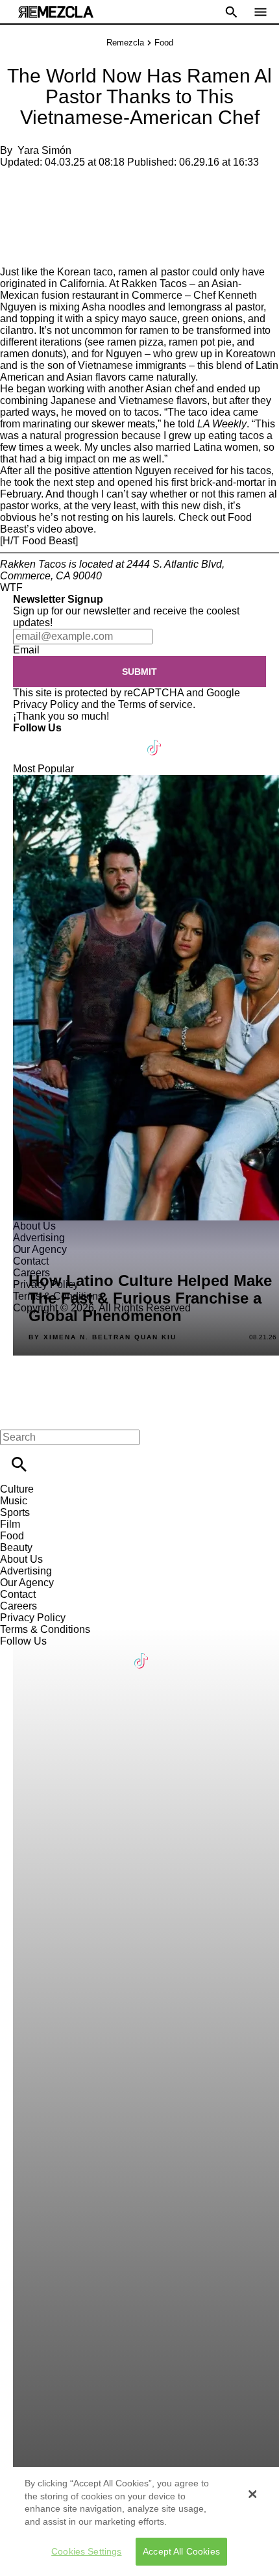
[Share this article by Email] (110, 184)
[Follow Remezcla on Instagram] (92, 739)
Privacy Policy (46, 704)
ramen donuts (31, 354)
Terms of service (155, 704)
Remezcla (125, 43)
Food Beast (49, 541)
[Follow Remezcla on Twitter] (61, 739)
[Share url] (15, 252)
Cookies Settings (86, 2551)
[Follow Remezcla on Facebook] (29, 739)
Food (164, 43)
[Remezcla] (56, 12)
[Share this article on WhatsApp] (16, 184)
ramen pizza (135, 342)
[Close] (252, 2494)
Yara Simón (44, 150)
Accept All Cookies (181, 2551)
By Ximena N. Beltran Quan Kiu (103, 1337)
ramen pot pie (200, 342)
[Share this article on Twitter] (79, 184)
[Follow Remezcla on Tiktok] (155, 739)
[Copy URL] (30, 222)
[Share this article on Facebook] (48, 184)
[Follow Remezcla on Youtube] (124, 739)
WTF (11, 587)
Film (10, 1524)
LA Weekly (222, 424)
